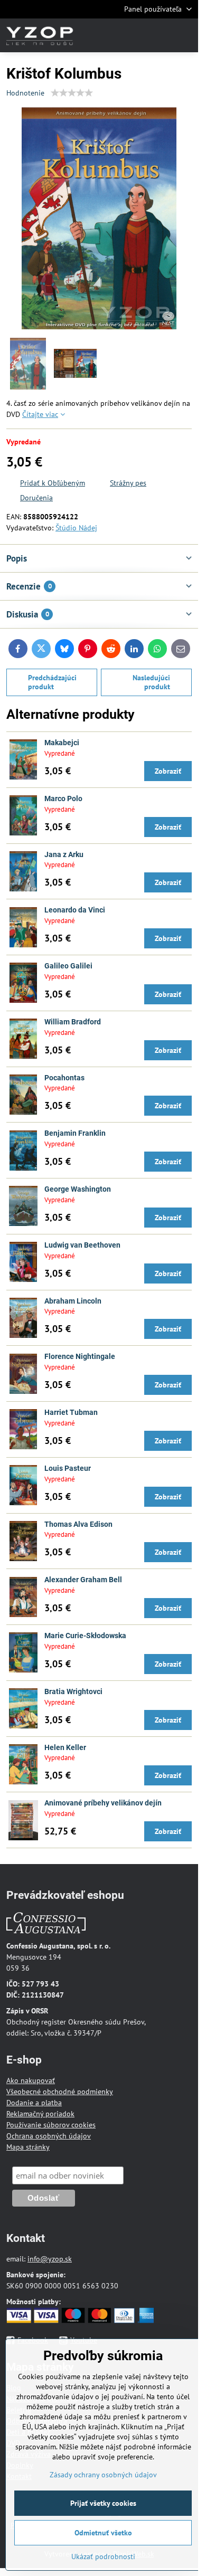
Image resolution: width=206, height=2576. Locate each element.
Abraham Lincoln (73, 1301)
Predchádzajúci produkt (52, 682)
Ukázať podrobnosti (103, 2556)
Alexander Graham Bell (83, 1580)
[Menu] (185, 35)
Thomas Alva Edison (78, 1524)
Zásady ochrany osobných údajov (103, 2475)
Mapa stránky (28, 2147)
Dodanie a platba (34, 2103)
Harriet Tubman (71, 1412)
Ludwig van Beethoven (82, 1245)
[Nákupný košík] (160, 35)
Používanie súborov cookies (51, 2125)
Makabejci (62, 743)
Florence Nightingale (80, 1356)
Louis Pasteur (68, 1468)
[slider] (72, 93)
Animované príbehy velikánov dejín (103, 1803)
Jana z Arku (64, 854)
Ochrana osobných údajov (49, 2136)
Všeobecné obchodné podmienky (60, 2092)
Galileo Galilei (68, 966)
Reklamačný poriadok (40, 2114)
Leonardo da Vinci (75, 910)
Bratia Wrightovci (73, 1691)
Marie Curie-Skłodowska (85, 1636)
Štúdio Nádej (76, 528)
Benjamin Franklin (75, 1133)
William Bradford (73, 1022)
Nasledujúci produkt (151, 682)
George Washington (78, 1189)
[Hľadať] (135, 35)
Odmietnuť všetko (103, 2533)
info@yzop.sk (50, 2259)
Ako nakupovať (31, 2080)
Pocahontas (64, 1078)
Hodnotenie (25, 93)
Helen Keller (65, 1747)
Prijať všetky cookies (103, 2503)
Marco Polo (63, 799)
